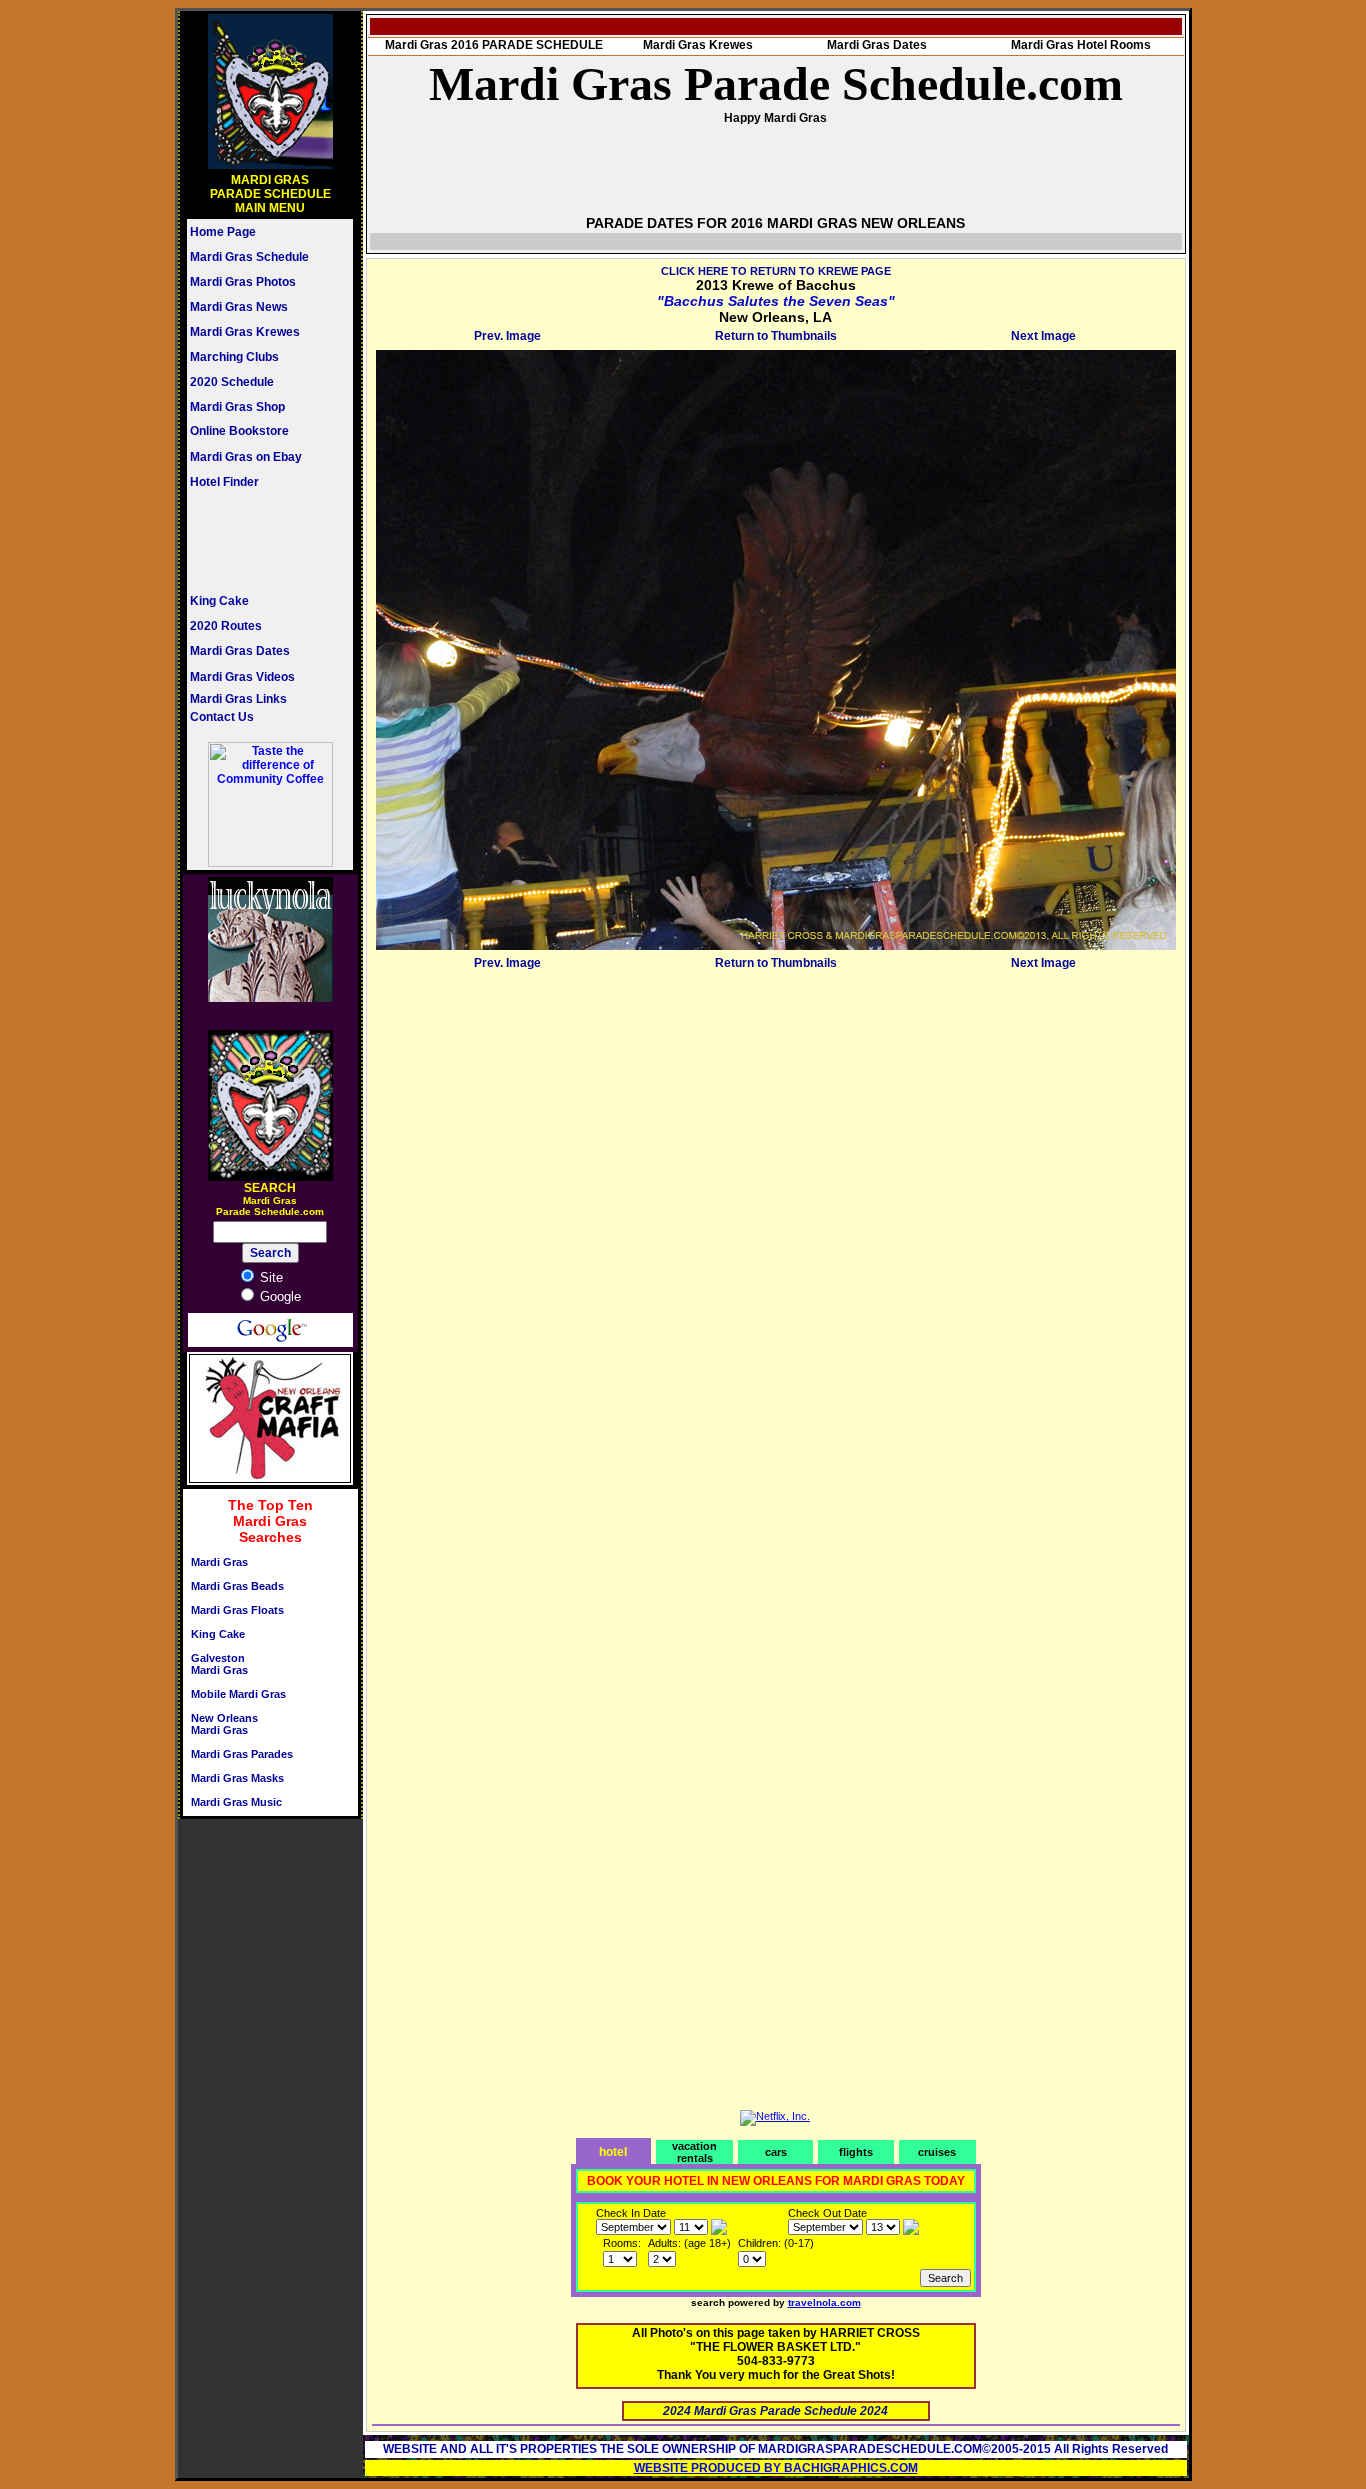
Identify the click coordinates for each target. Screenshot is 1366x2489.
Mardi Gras (219, 1562)
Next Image (1043, 336)
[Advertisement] (250, 541)
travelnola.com (824, 2302)
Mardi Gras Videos (242, 677)
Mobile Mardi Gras (238, 1694)
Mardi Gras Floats (237, 1610)
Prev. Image (507, 336)
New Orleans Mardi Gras (224, 1724)
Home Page (223, 232)
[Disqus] (776, 1226)
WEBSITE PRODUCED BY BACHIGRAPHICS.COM (776, 2468)
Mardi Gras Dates (240, 651)
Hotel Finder (224, 482)
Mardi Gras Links (238, 699)
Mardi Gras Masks (237, 1778)
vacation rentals (694, 2152)
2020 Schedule (232, 382)
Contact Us (222, 717)
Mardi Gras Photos (243, 282)
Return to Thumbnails (776, 336)
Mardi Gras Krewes (245, 332)
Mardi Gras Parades (242, 1754)
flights (856, 2152)
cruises (937, 2152)
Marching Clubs (234, 357)
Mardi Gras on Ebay (246, 457)
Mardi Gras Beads (237, 1586)
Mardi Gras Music (236, 1802)
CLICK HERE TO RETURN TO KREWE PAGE (776, 271)
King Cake (219, 601)
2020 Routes (226, 626)
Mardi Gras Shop (237, 407)
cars (776, 2152)
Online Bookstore (239, 431)
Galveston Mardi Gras (219, 1664)
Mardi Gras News (239, 307)
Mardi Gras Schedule (249, 257)
